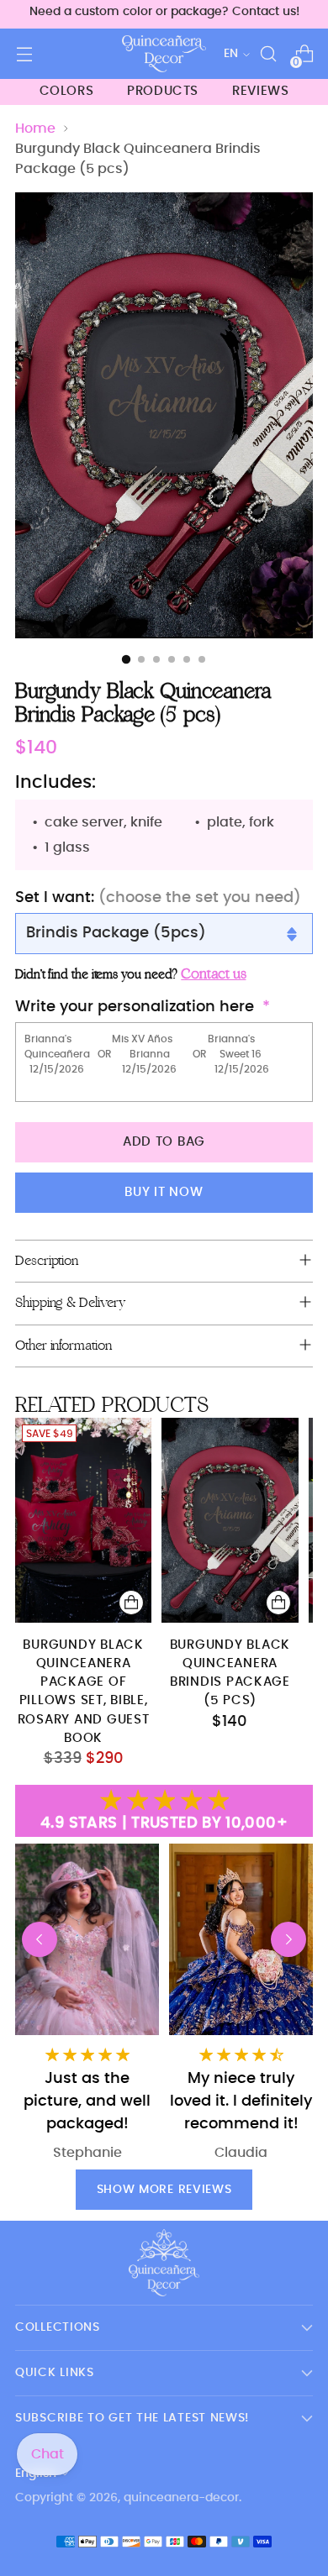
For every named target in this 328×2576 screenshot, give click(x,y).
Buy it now (164, 1192)
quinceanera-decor (181, 2498)
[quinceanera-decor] (164, 54)
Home (35, 129)
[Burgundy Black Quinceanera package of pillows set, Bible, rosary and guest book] (83, 1520)
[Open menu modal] (24, 54)
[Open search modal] (268, 54)
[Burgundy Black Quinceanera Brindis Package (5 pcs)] (230, 1520)
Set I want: (158, 898)
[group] (241, 2003)
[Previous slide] (40, 1939)
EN (231, 54)
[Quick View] (131, 1603)
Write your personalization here (135, 1007)
